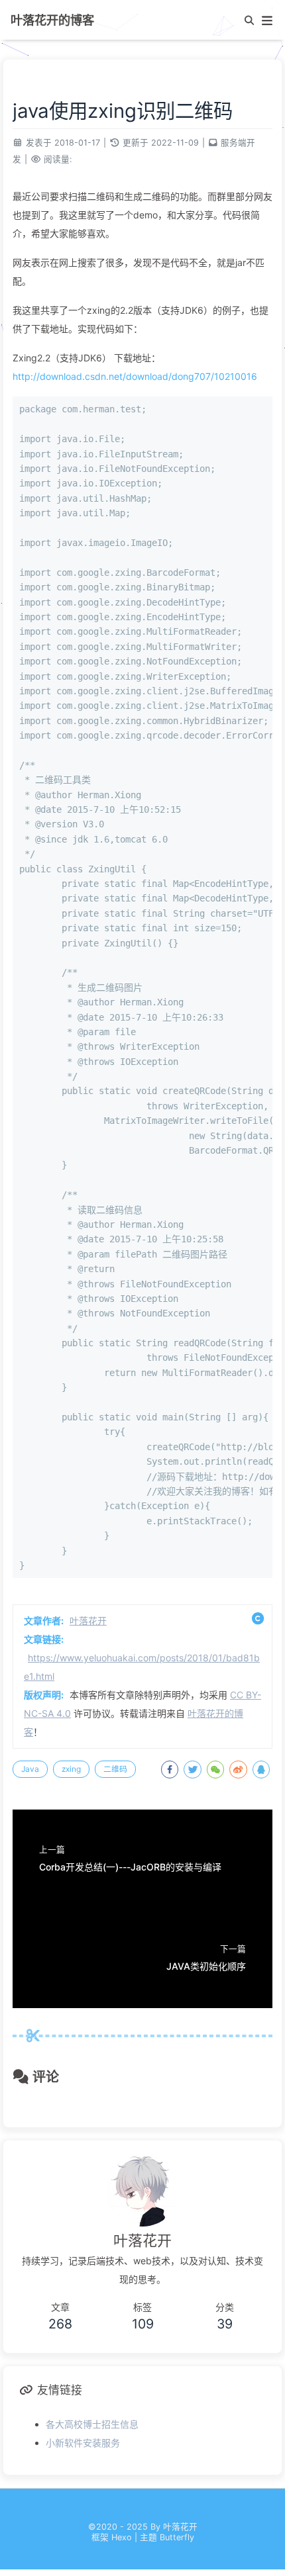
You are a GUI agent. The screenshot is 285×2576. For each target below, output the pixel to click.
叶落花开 (88, 1621)
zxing (71, 1769)
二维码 (115, 1769)
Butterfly (177, 2537)
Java (30, 1769)
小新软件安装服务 (83, 2443)
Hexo (122, 2537)
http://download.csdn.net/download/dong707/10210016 (135, 376)
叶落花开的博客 (52, 20)
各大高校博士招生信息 (92, 2424)
